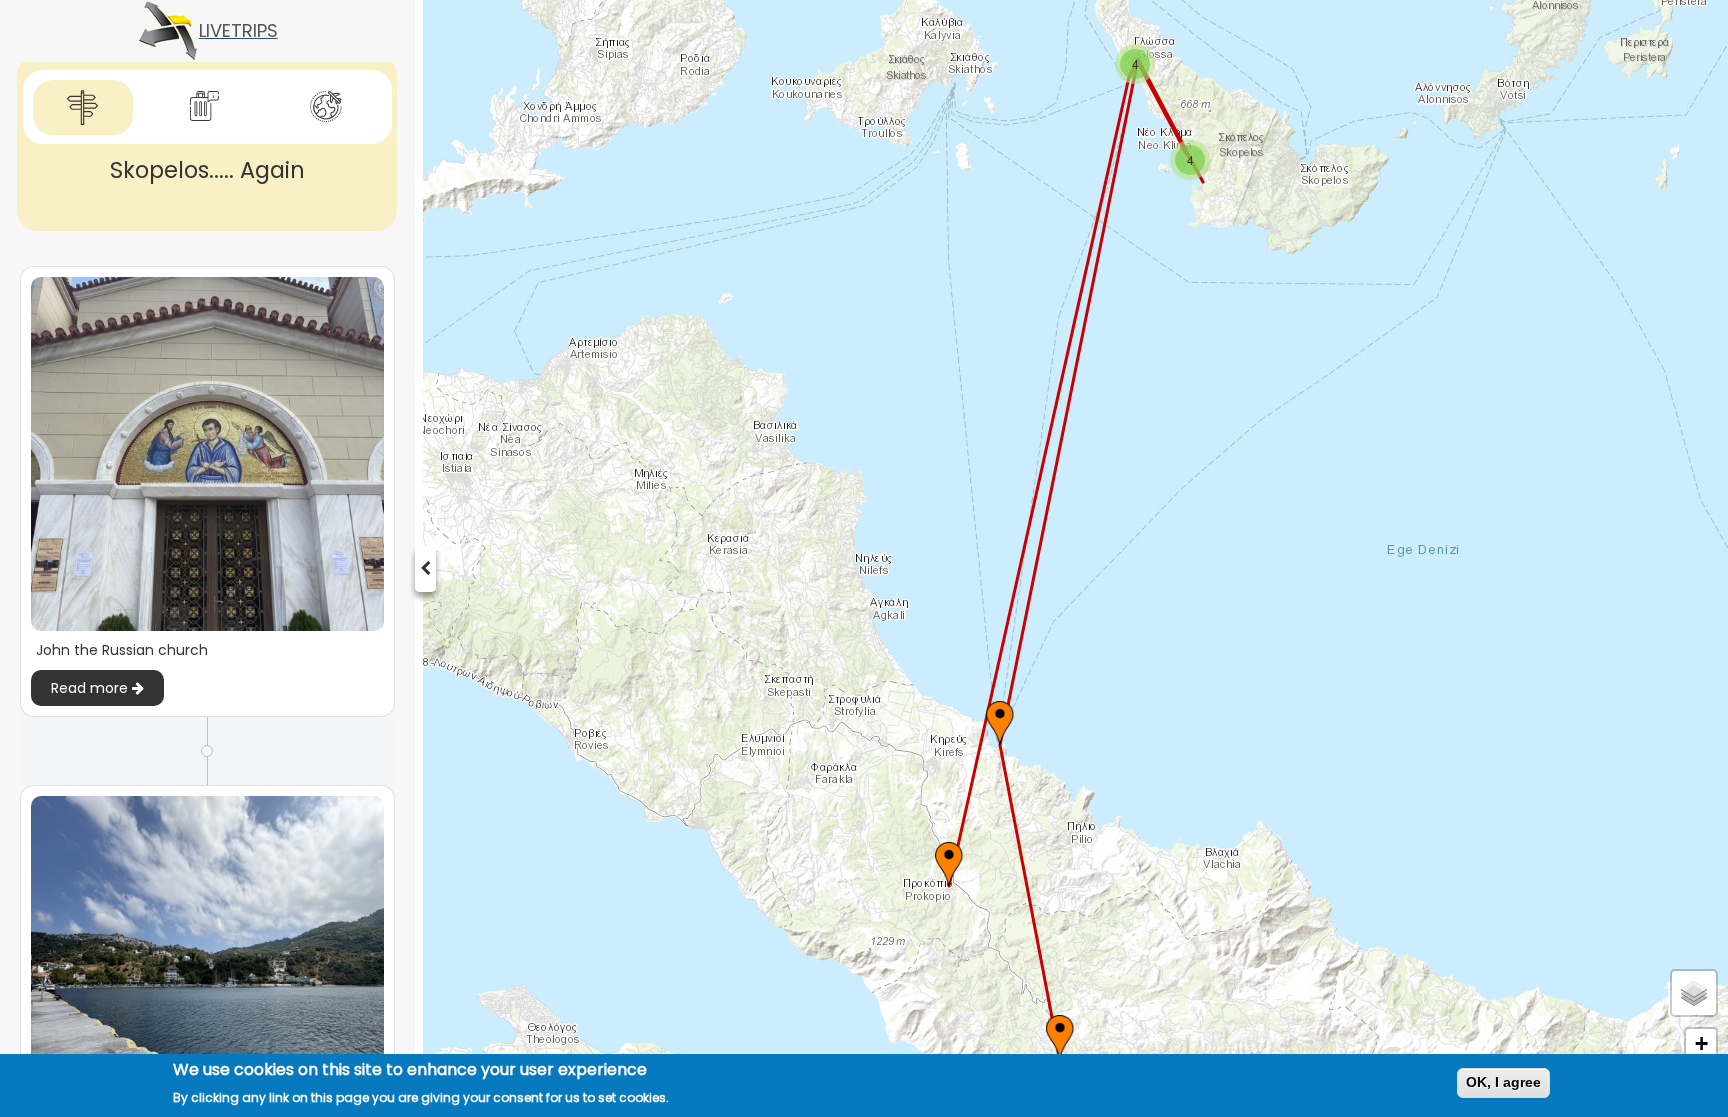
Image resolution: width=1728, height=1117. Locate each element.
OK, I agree (1503, 1082)
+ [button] (1701, 1043)
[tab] (83, 107)
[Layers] (1694, 993)
